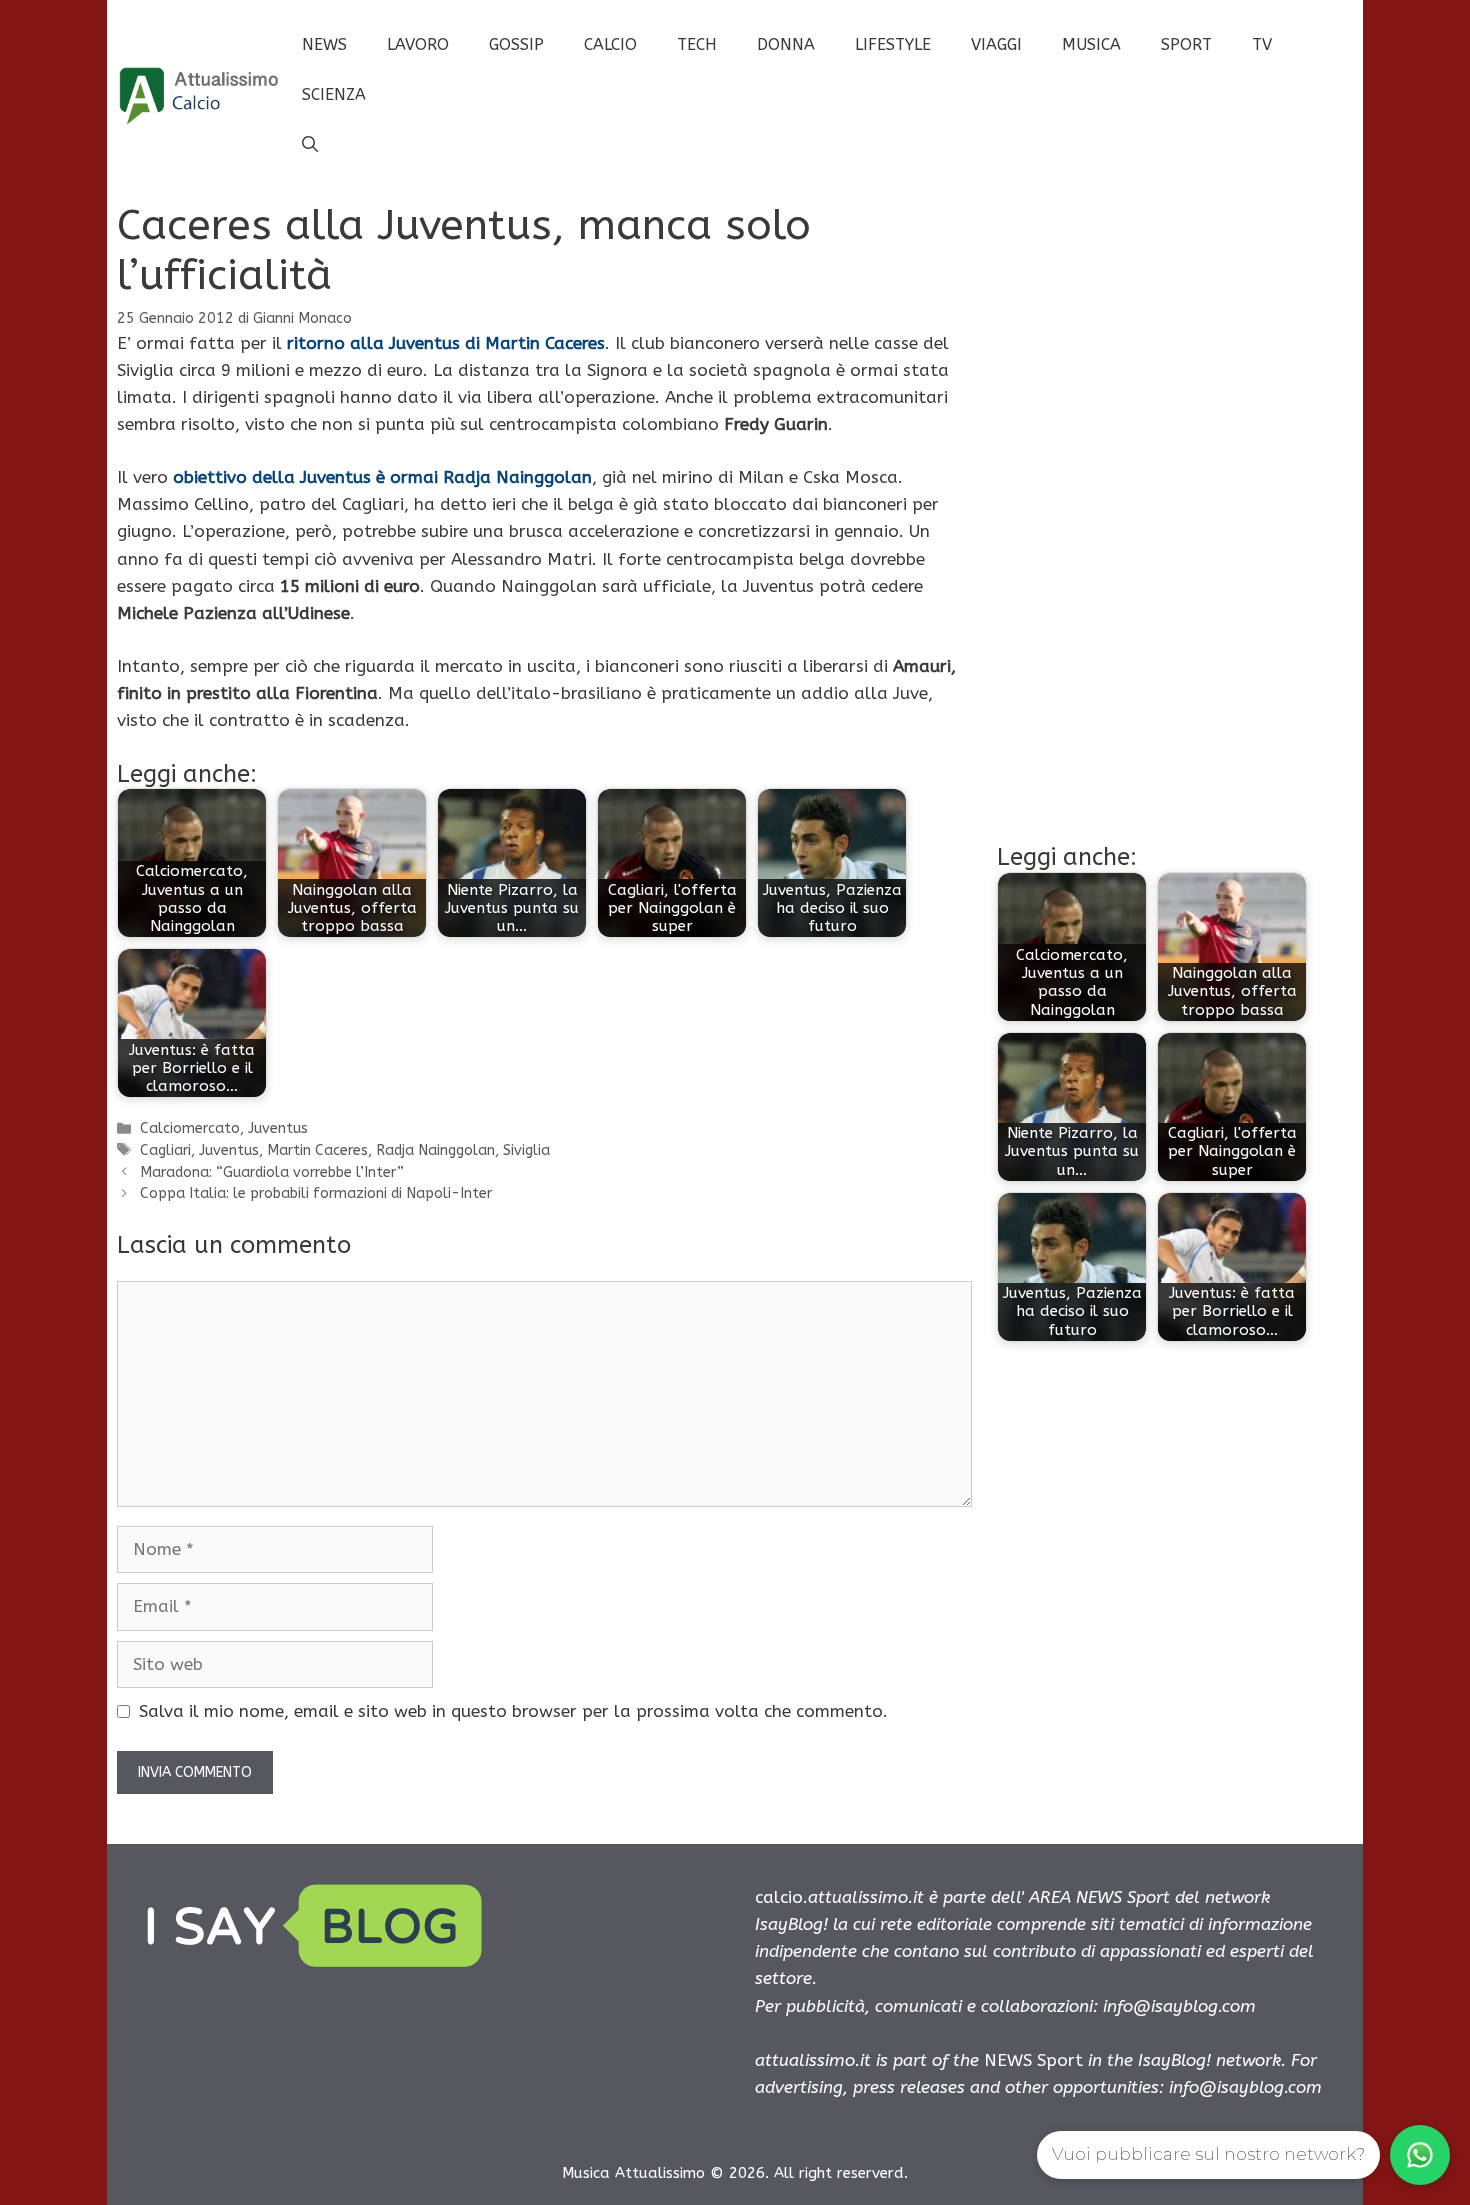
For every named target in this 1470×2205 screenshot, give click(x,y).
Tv (1262, 44)
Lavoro (418, 44)
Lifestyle (893, 44)
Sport (1186, 44)
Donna (786, 44)
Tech (697, 44)
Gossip (516, 44)
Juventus (278, 1128)
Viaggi (996, 44)
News (324, 44)
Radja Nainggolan (435, 1150)
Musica (1091, 44)
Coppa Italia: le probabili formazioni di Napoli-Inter (316, 1193)
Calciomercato (190, 1128)
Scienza (334, 94)
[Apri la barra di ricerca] (310, 145)
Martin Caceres (317, 1150)
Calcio (610, 44)
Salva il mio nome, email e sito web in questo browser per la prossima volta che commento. (513, 1711)
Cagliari (165, 1150)
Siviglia (526, 1150)
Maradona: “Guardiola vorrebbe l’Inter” (272, 1172)
